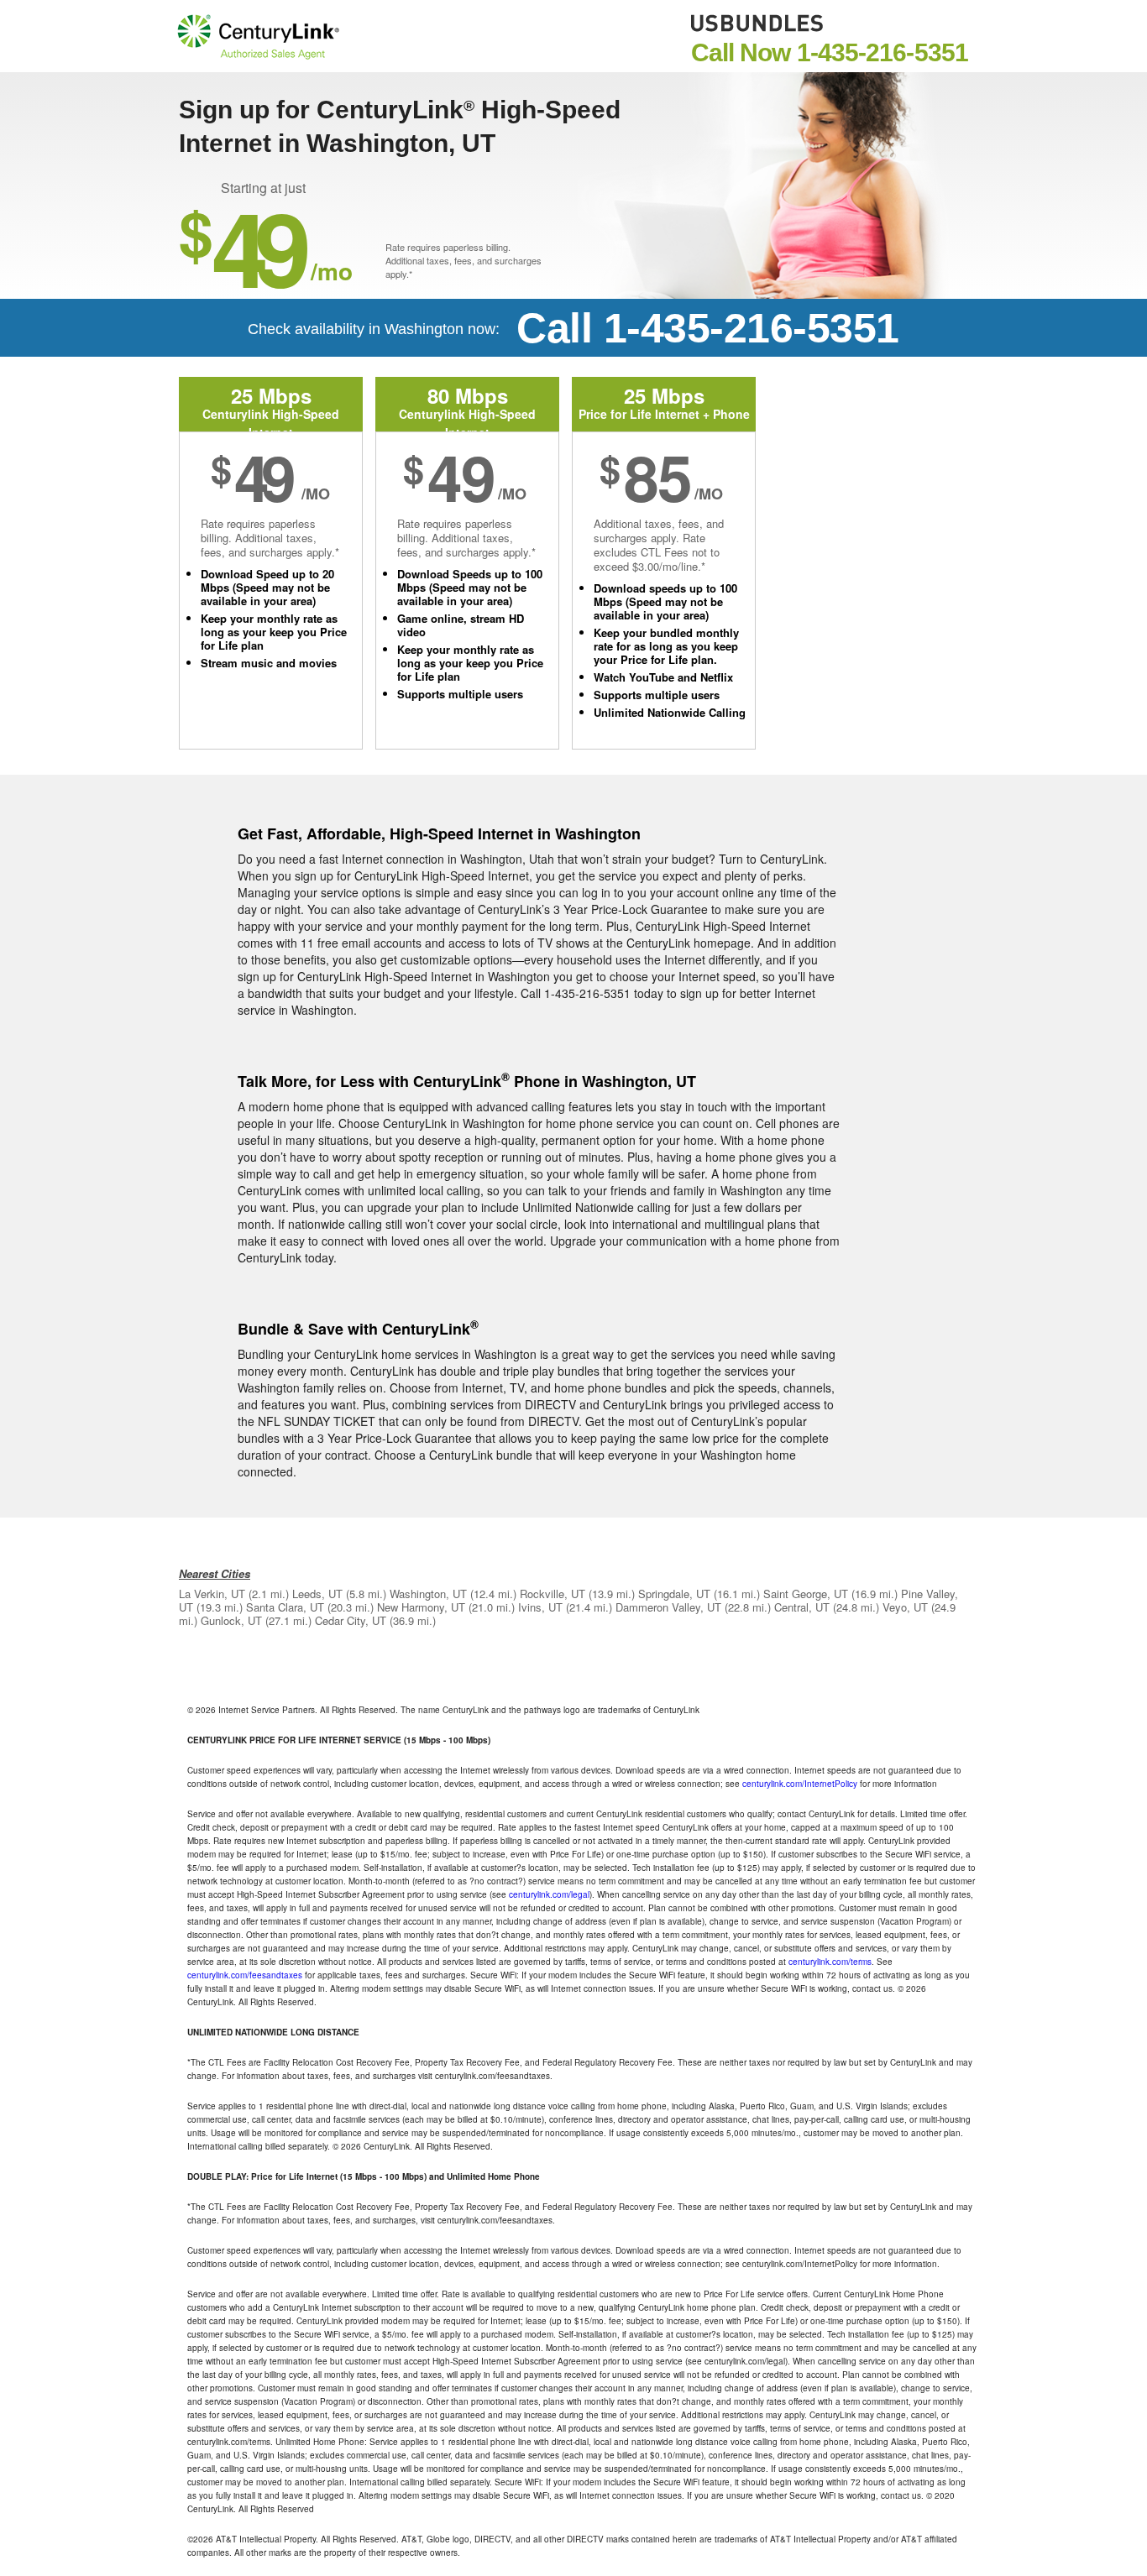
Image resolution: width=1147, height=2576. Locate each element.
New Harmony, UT (421, 1607)
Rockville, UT (553, 1594)
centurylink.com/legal (549, 1894)
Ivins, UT (540, 1607)
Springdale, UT (674, 1594)
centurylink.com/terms (830, 1962)
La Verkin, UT (212, 1594)
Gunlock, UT (231, 1620)
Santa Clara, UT (285, 1607)
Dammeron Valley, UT (668, 1607)
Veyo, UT (905, 1607)
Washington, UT (428, 1594)
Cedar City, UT (351, 1620)
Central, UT (802, 1607)
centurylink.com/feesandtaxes (245, 1975)
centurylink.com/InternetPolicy (800, 1784)
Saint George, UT (806, 1594)
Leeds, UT (317, 1594)
